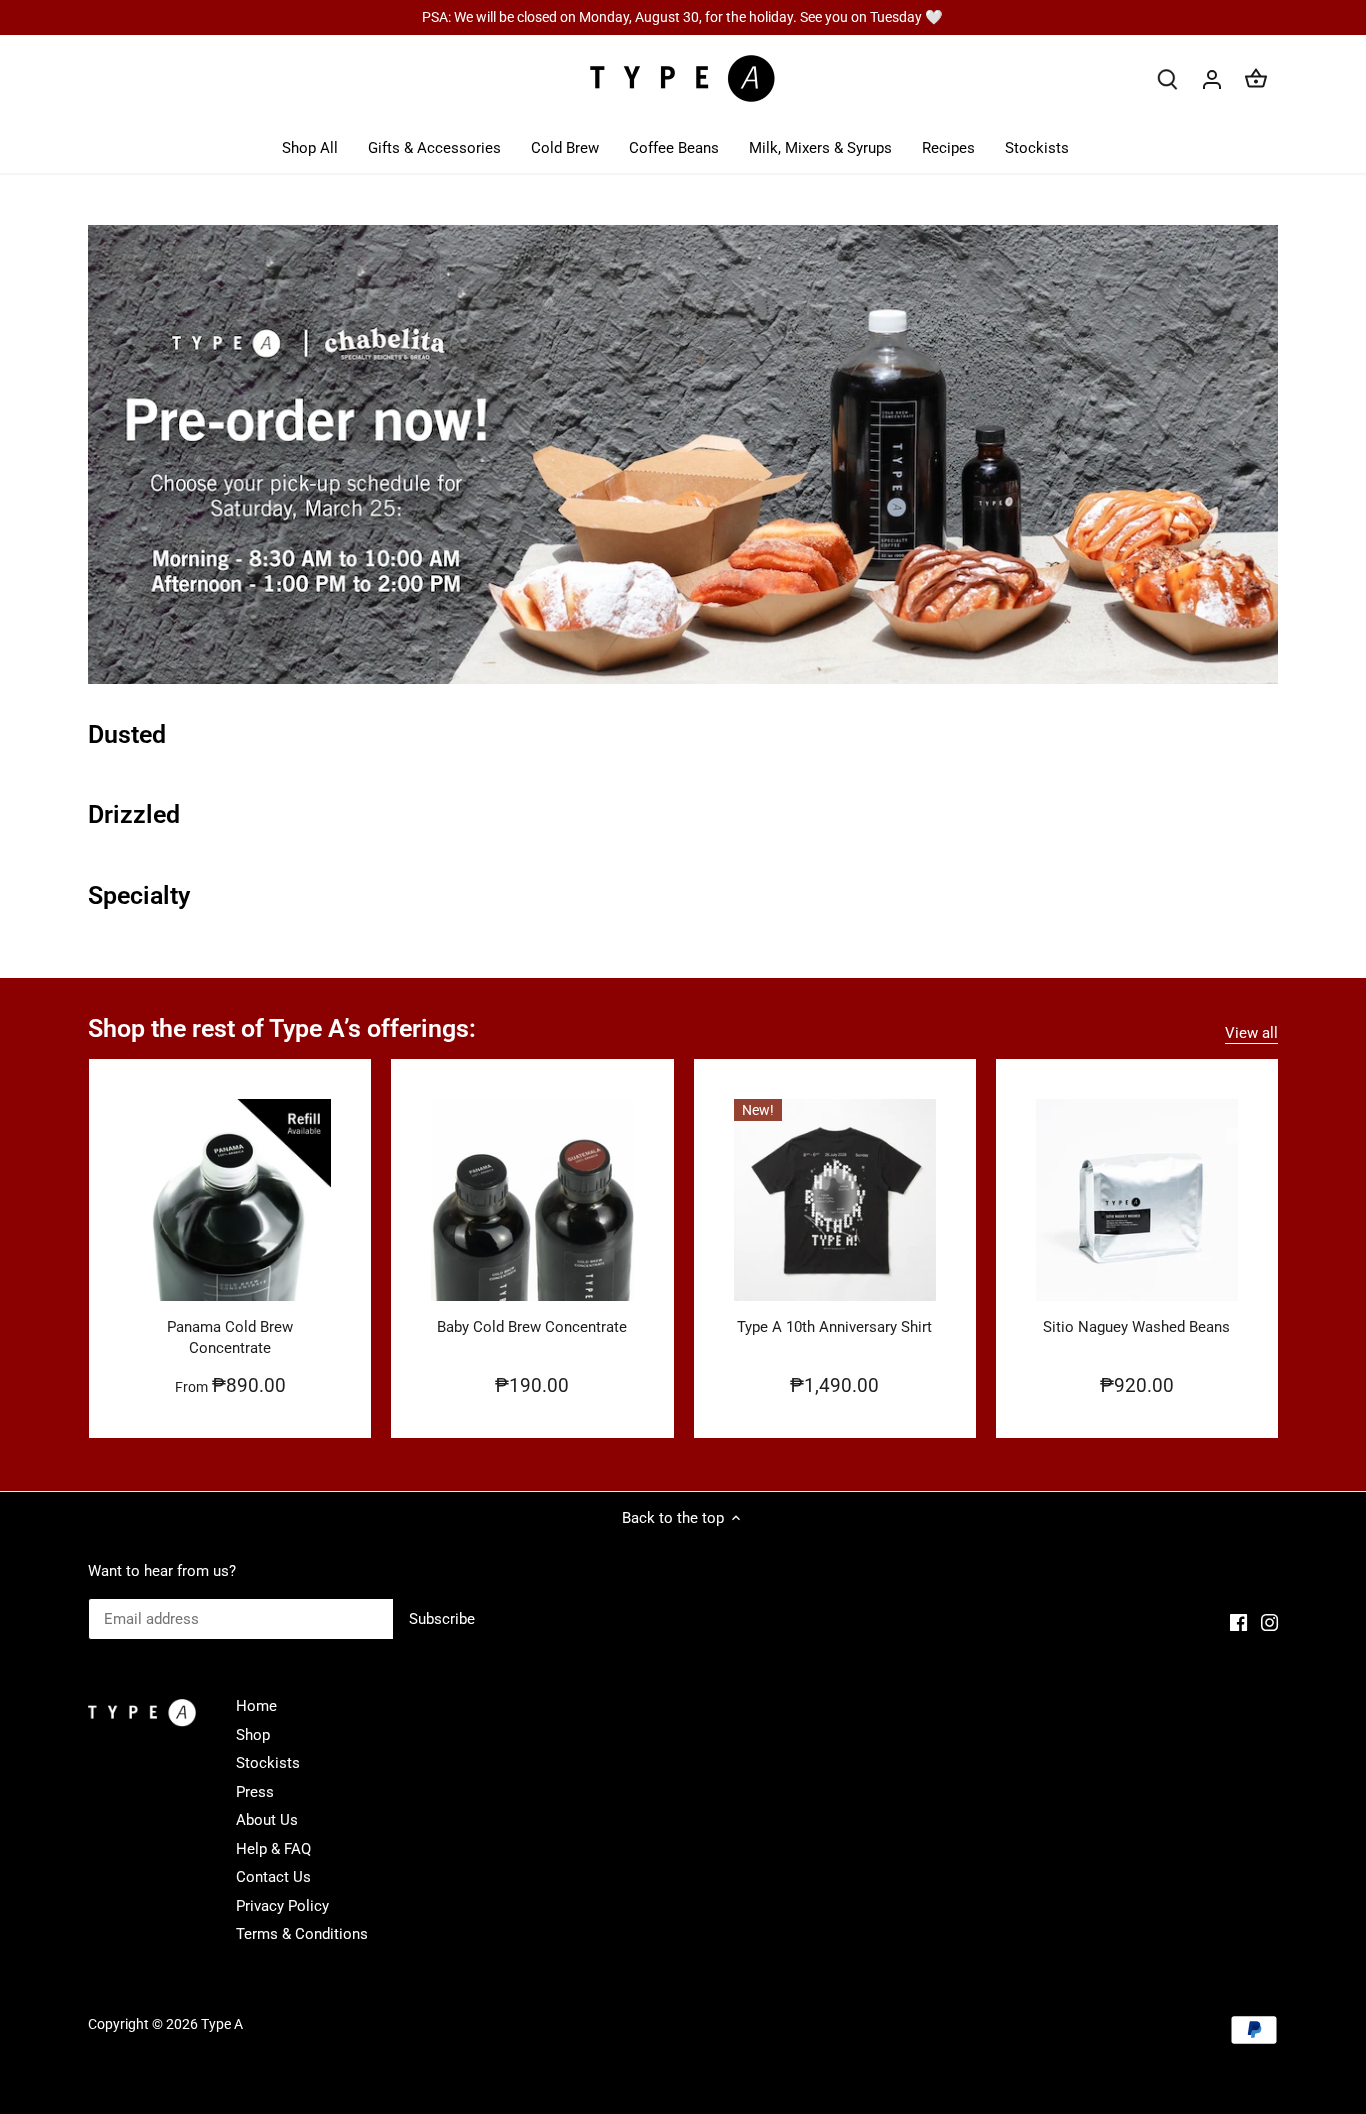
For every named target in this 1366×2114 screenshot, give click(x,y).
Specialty (139, 895)
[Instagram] (1269, 1622)
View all (1251, 1033)
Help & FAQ (273, 1849)
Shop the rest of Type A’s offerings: (282, 1028)
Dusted (127, 734)
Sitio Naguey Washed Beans (1136, 1327)
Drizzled (134, 814)
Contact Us (273, 1877)
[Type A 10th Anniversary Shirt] (835, 1200)
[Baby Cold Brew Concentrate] (532, 1200)
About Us (267, 1820)
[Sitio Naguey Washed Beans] (1137, 1200)
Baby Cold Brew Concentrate (532, 1327)
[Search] (1168, 79)
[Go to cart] (1256, 79)
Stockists (268, 1763)
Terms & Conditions (302, 1934)
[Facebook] (1238, 1622)
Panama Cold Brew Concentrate (230, 1337)
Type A (222, 2024)
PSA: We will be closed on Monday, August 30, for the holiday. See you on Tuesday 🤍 (682, 17)
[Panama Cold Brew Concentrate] (230, 1200)
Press (255, 1792)
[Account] (1212, 79)
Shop (253, 1735)
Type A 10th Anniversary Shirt (834, 1327)
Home (256, 1706)
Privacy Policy (282, 1906)
